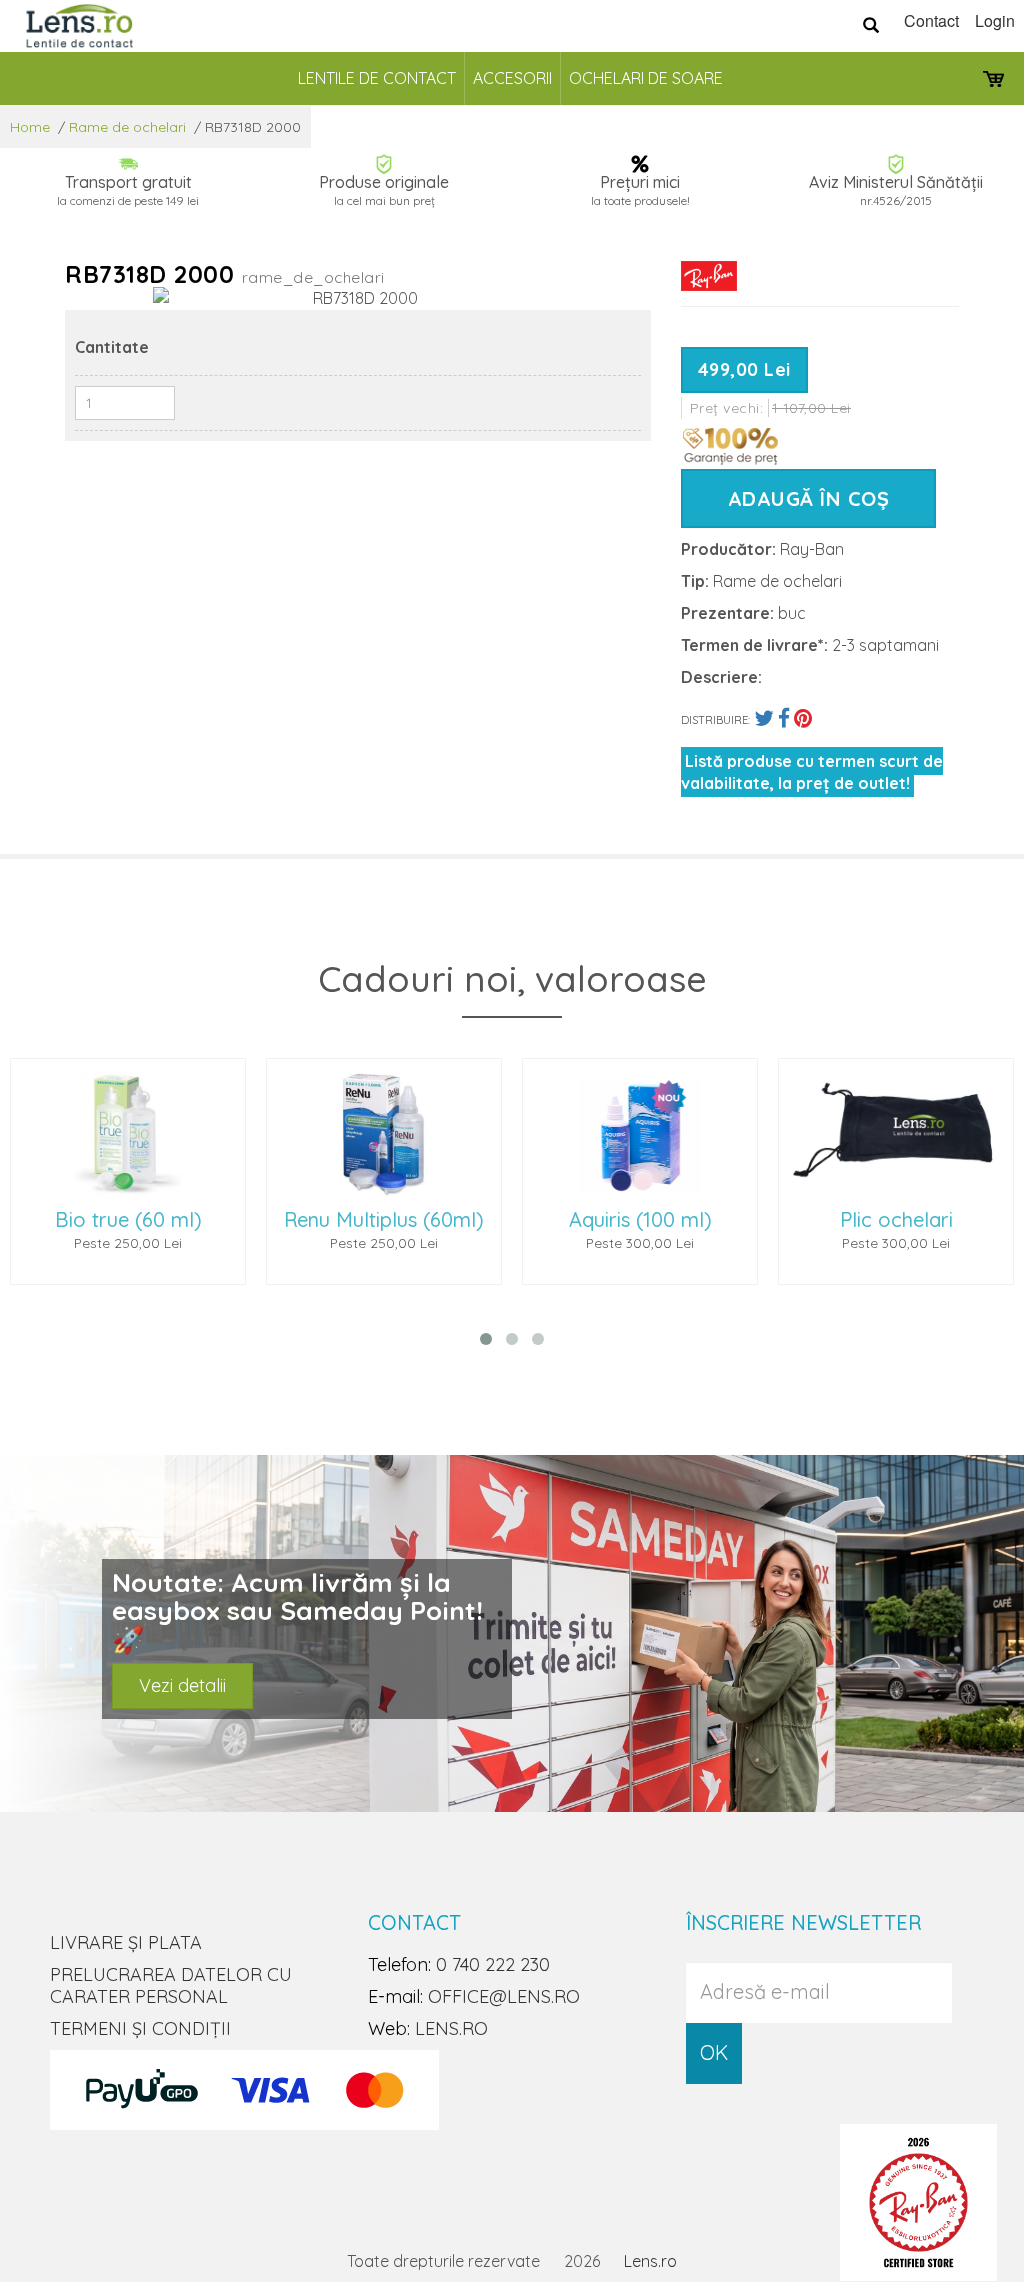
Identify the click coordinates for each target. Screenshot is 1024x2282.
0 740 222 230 (493, 1964)
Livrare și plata (126, 1942)
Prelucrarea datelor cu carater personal (171, 1985)
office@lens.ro (504, 1996)
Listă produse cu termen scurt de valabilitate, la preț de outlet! (812, 772)
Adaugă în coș (809, 498)
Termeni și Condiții (140, 2028)
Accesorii (512, 78)
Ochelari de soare (646, 78)
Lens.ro (650, 2261)
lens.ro (451, 2028)
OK (714, 2052)
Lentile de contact (377, 78)
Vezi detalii (182, 1685)
